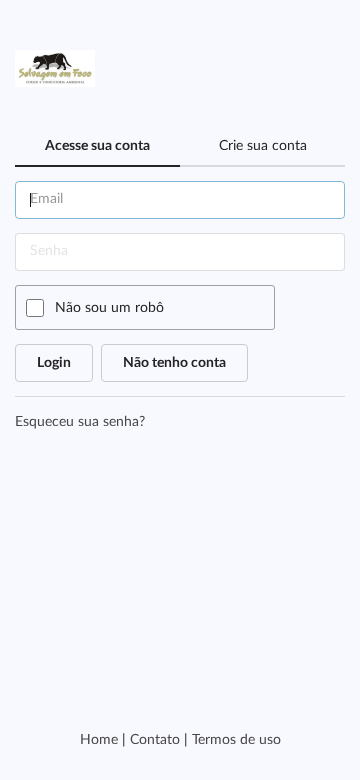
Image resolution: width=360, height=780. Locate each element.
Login (54, 363)
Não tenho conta (174, 363)
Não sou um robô (109, 308)
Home (99, 740)
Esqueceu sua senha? (80, 422)
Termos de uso (236, 740)
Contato (155, 740)
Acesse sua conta (97, 146)
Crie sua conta (263, 146)
